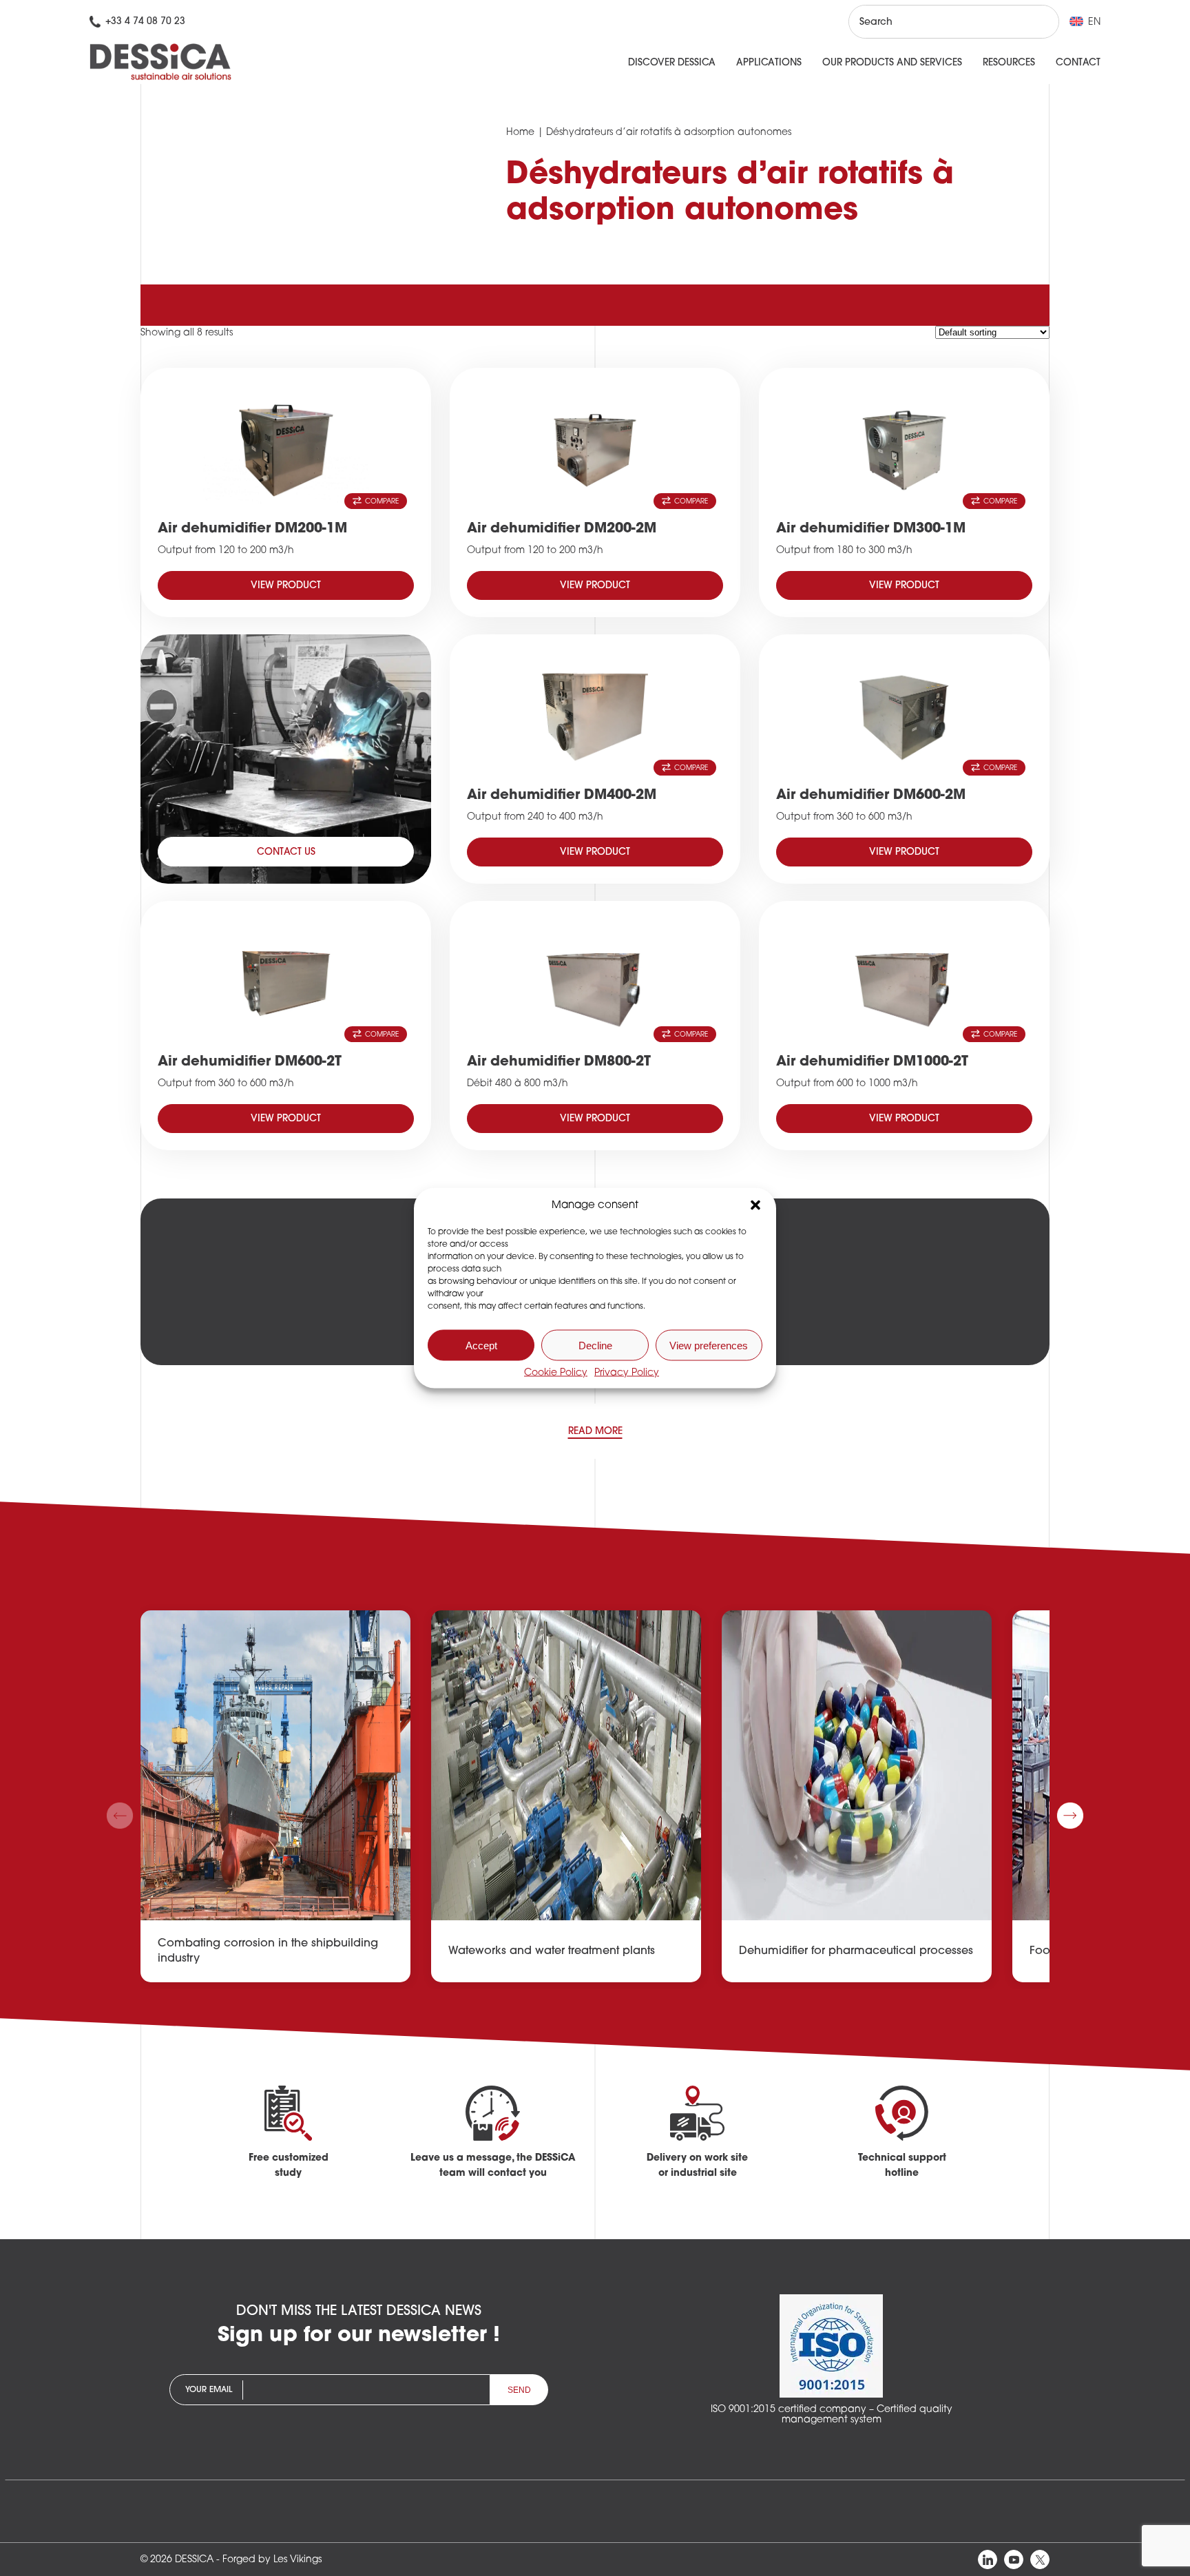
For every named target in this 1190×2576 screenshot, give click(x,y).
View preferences (709, 1345)
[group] (275, 1796)
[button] (755, 1205)
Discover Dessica (672, 63)
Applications (769, 63)
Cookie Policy (556, 1373)
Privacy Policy (627, 1373)
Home (520, 133)
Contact (1078, 63)
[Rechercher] (1036, 22)
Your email (209, 2390)
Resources (1009, 63)
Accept (481, 1345)
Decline (595, 1345)
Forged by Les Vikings (272, 2560)
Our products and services (892, 63)
